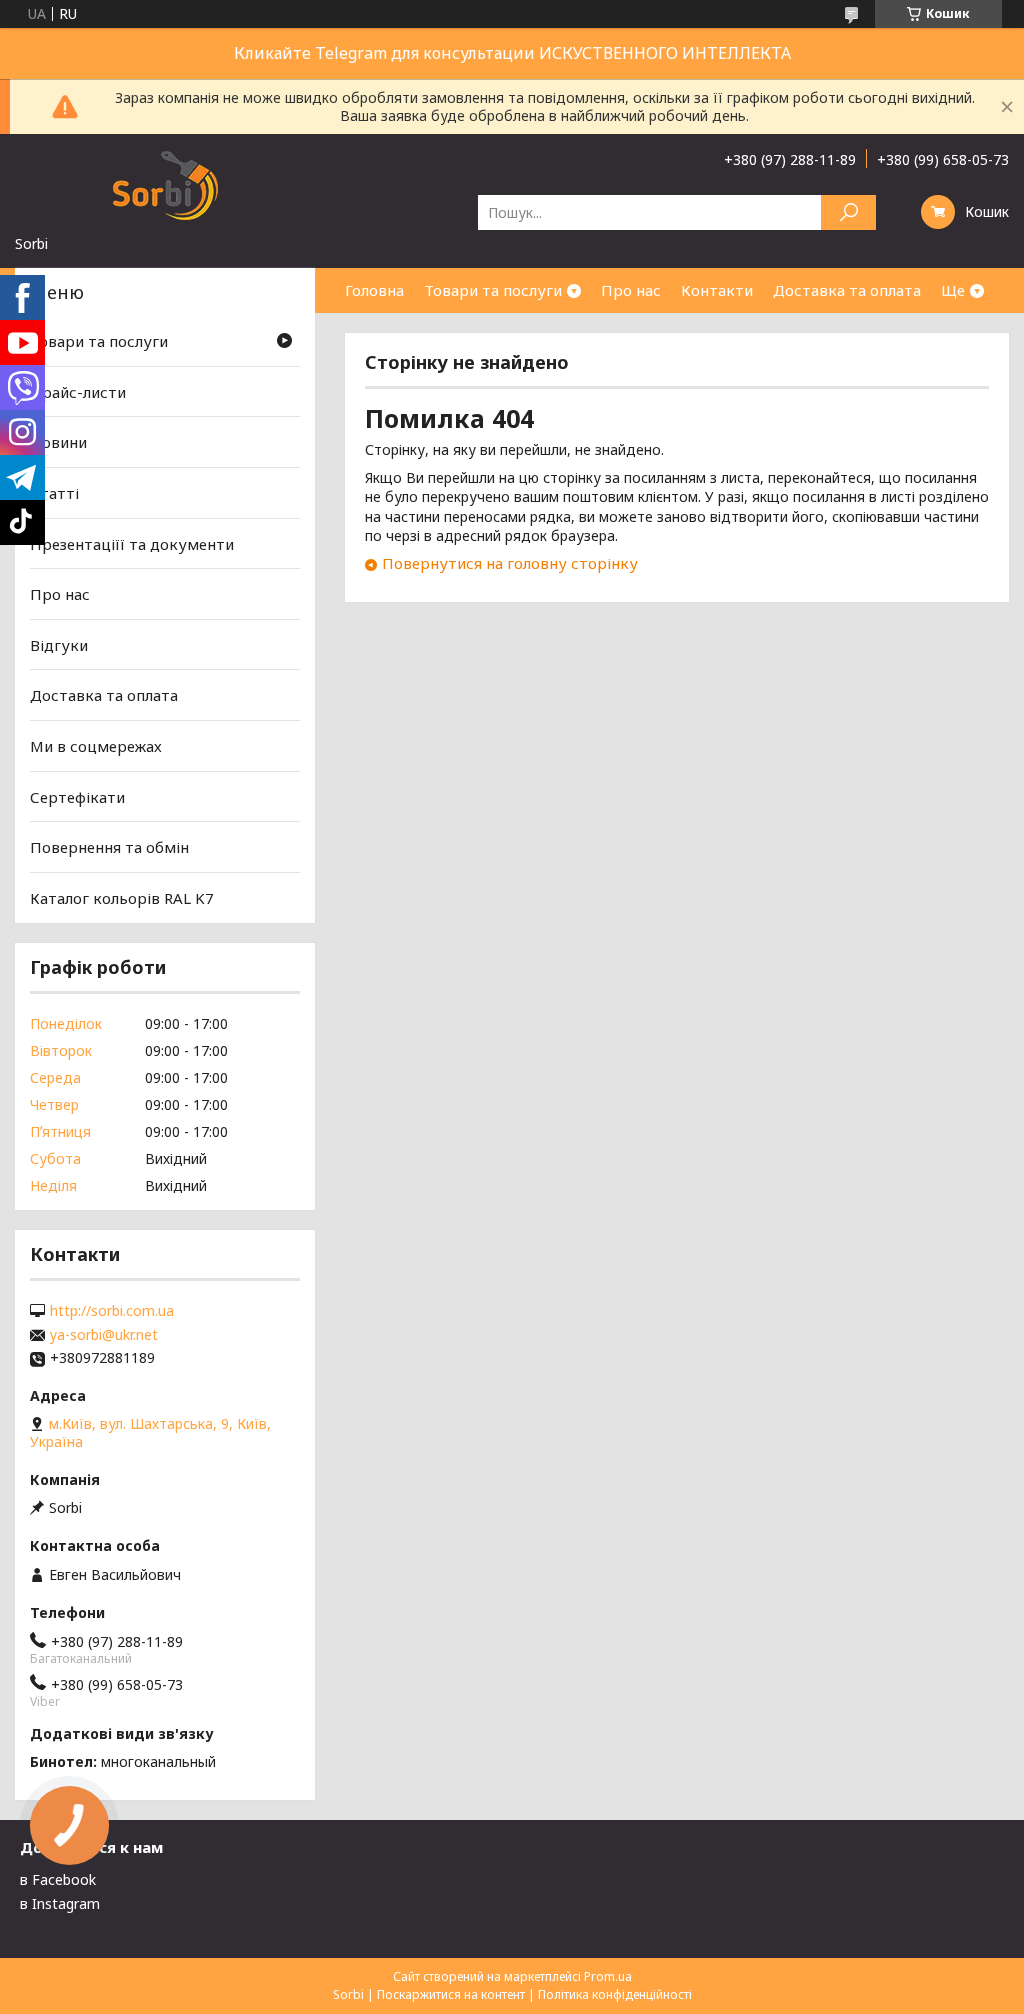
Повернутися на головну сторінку (510, 563)
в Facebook (58, 1879)
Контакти (717, 290)
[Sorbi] (165, 184)
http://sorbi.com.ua (112, 1311)
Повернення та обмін (109, 847)
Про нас (631, 290)
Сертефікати (77, 797)
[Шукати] (848, 212)
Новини (58, 442)
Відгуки (59, 645)
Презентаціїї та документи (132, 543)
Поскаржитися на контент (451, 1994)
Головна (374, 290)
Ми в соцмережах (96, 746)
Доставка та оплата (847, 290)
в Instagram (60, 1903)
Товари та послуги (493, 290)
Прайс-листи (78, 392)
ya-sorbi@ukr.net (104, 1335)
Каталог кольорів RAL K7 (122, 898)
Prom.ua (608, 1976)
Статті (54, 493)
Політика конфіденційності (615, 1994)
